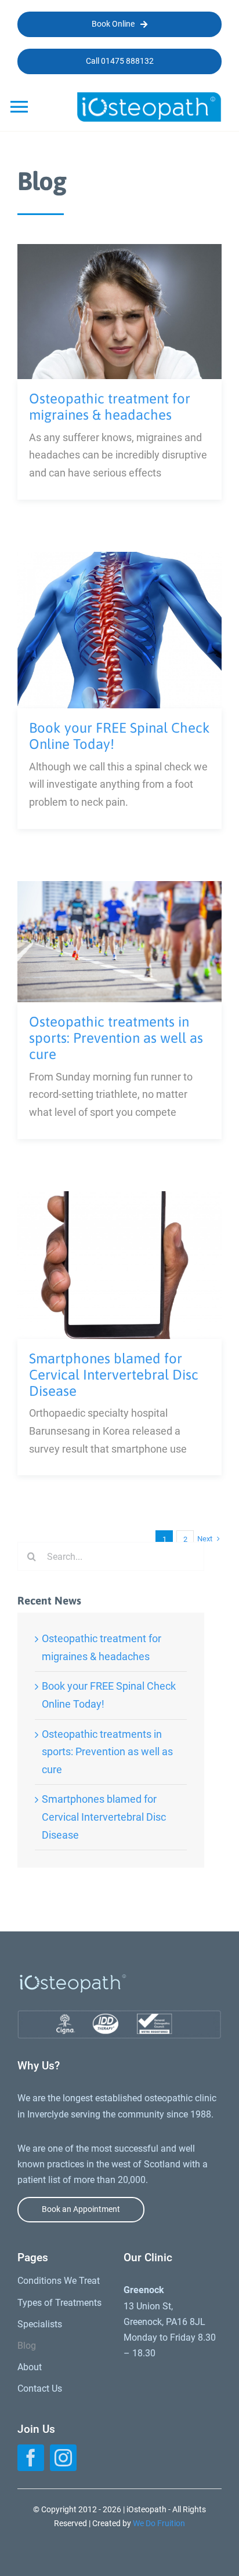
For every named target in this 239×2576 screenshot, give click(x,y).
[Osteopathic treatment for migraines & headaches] (119, 252)
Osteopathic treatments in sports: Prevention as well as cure (116, 1038)
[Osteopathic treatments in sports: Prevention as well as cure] (119, 889)
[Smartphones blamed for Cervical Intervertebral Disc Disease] (119, 1200)
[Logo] (149, 97)
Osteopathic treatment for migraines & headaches (110, 407)
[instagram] (63, 2458)
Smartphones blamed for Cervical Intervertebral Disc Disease (114, 1375)
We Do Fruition (159, 2523)
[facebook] (31, 2458)
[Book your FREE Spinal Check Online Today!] (119, 560)
